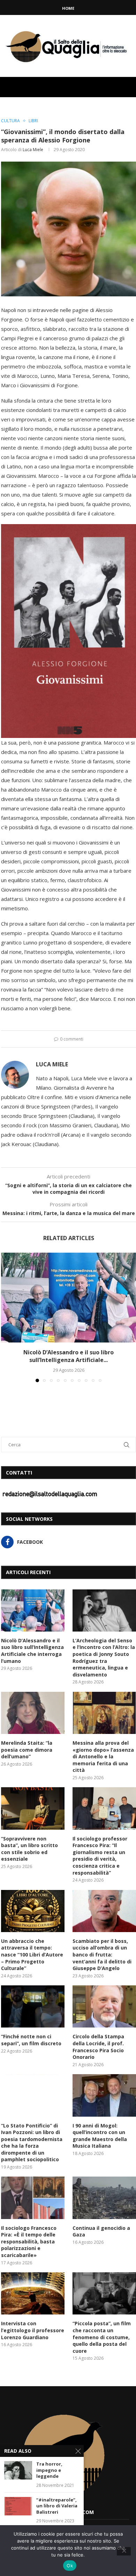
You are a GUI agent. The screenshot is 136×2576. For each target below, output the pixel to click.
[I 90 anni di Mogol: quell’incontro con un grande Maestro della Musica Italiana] (104, 2095)
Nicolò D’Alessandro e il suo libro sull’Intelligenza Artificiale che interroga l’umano (32, 1651)
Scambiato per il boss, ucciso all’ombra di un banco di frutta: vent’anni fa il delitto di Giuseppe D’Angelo (102, 1955)
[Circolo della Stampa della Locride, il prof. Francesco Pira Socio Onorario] (104, 2006)
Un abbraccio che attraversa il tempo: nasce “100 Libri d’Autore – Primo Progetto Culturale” (32, 1955)
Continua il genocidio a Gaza (101, 2231)
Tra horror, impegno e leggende (49, 2470)
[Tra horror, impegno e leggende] (18, 2470)
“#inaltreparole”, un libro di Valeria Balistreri (57, 2506)
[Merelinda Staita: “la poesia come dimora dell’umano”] (33, 1713)
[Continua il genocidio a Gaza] (104, 2198)
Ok (70, 2566)
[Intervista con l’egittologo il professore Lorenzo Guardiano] (33, 2293)
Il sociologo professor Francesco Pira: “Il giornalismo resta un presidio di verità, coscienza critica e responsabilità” (100, 1856)
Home (68, 8)
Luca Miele (33, 150)
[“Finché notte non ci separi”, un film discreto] (33, 2006)
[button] (7, 1317)
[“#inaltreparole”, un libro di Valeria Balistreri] (18, 2506)
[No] (124, 2551)
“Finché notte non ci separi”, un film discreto (31, 2040)
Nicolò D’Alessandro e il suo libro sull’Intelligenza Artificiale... (69, 1356)
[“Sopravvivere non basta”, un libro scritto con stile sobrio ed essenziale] (33, 1808)
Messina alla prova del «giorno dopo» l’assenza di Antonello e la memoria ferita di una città (103, 1756)
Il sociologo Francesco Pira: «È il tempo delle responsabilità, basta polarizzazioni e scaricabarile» (29, 2242)
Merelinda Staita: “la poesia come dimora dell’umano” (27, 1750)
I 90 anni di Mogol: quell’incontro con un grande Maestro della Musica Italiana (100, 2136)
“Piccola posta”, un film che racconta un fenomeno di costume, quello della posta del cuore (102, 2337)
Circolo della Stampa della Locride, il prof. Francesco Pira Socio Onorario (98, 2047)
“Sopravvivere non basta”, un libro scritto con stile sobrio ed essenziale (29, 1849)
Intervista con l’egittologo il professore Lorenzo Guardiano (33, 2330)
